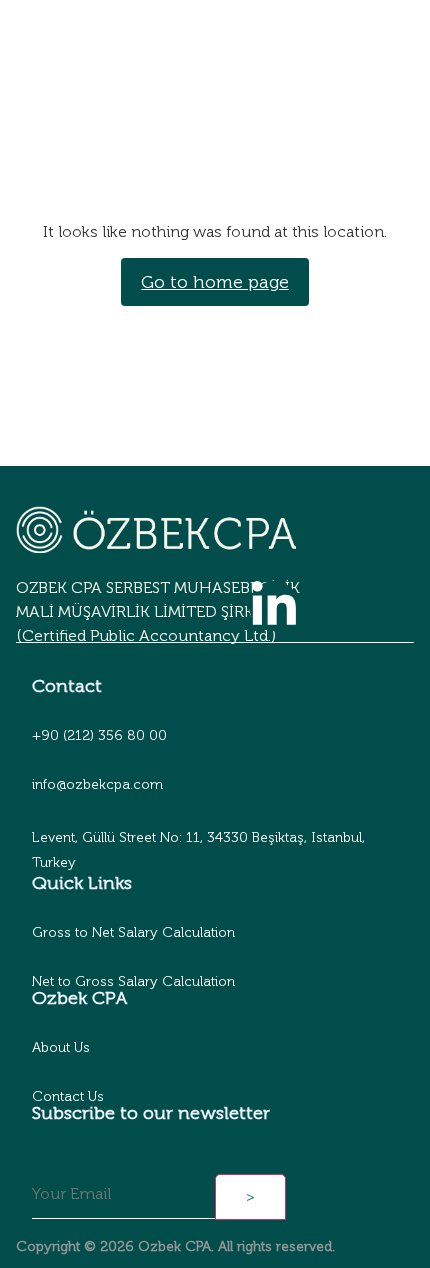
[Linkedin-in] (274, 606)
